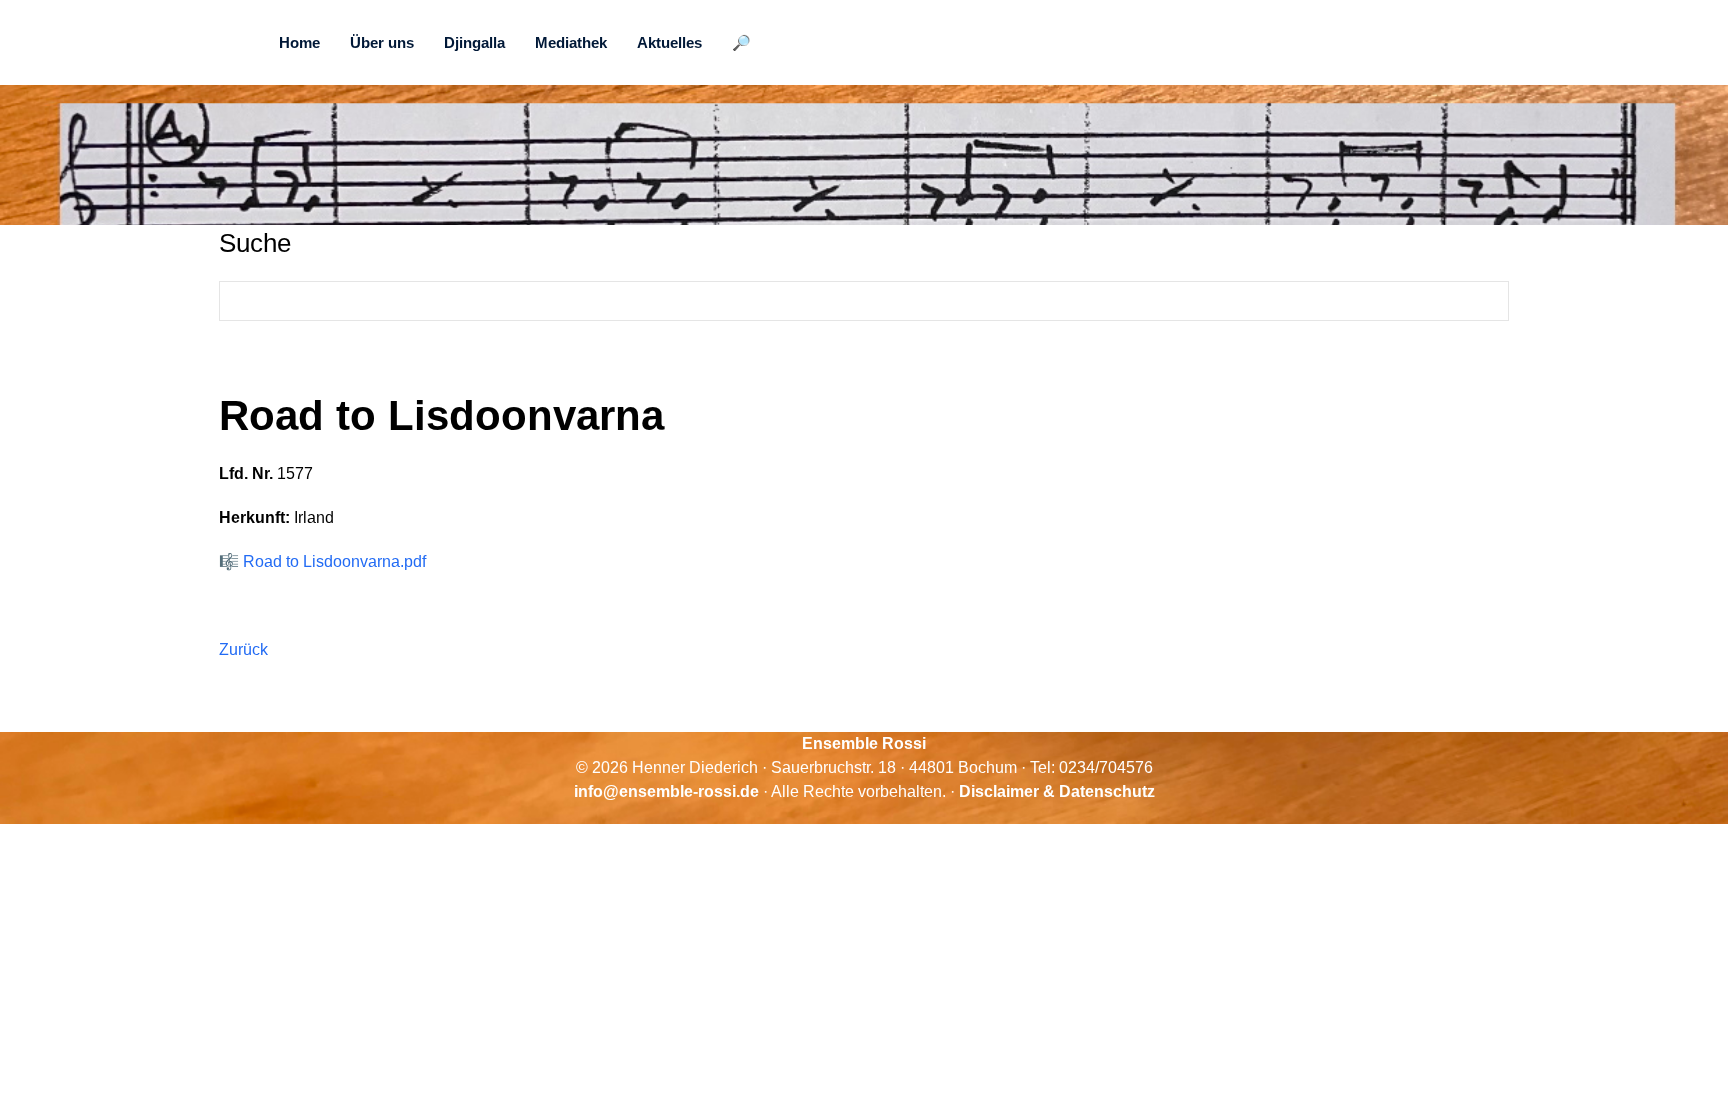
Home (299, 42)
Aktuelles (669, 42)
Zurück (243, 649)
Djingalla (474, 42)
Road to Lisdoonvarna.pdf (334, 561)
